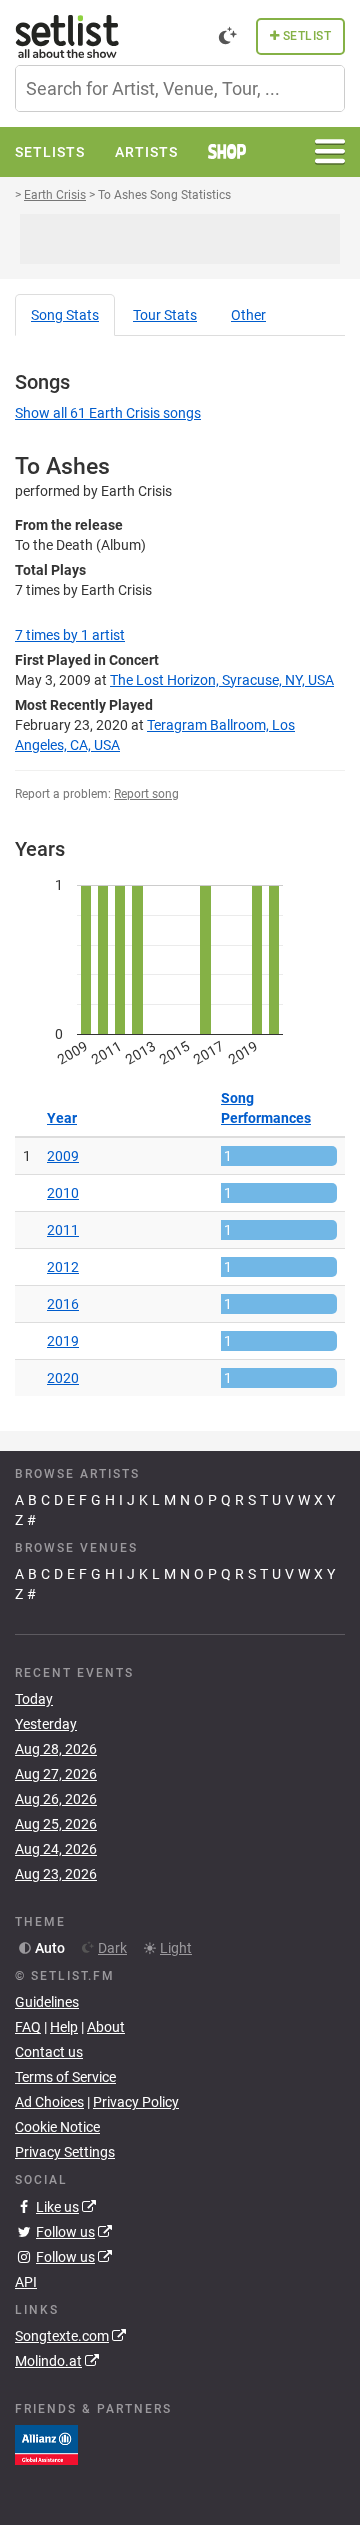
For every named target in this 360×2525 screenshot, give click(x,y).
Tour (165, 315)
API (26, 2282)
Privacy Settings (65, 2152)
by (70, 635)
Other (248, 315)
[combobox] (180, 88)
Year (62, 1118)
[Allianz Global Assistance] (46, 2444)
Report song (146, 794)
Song (65, 315)
